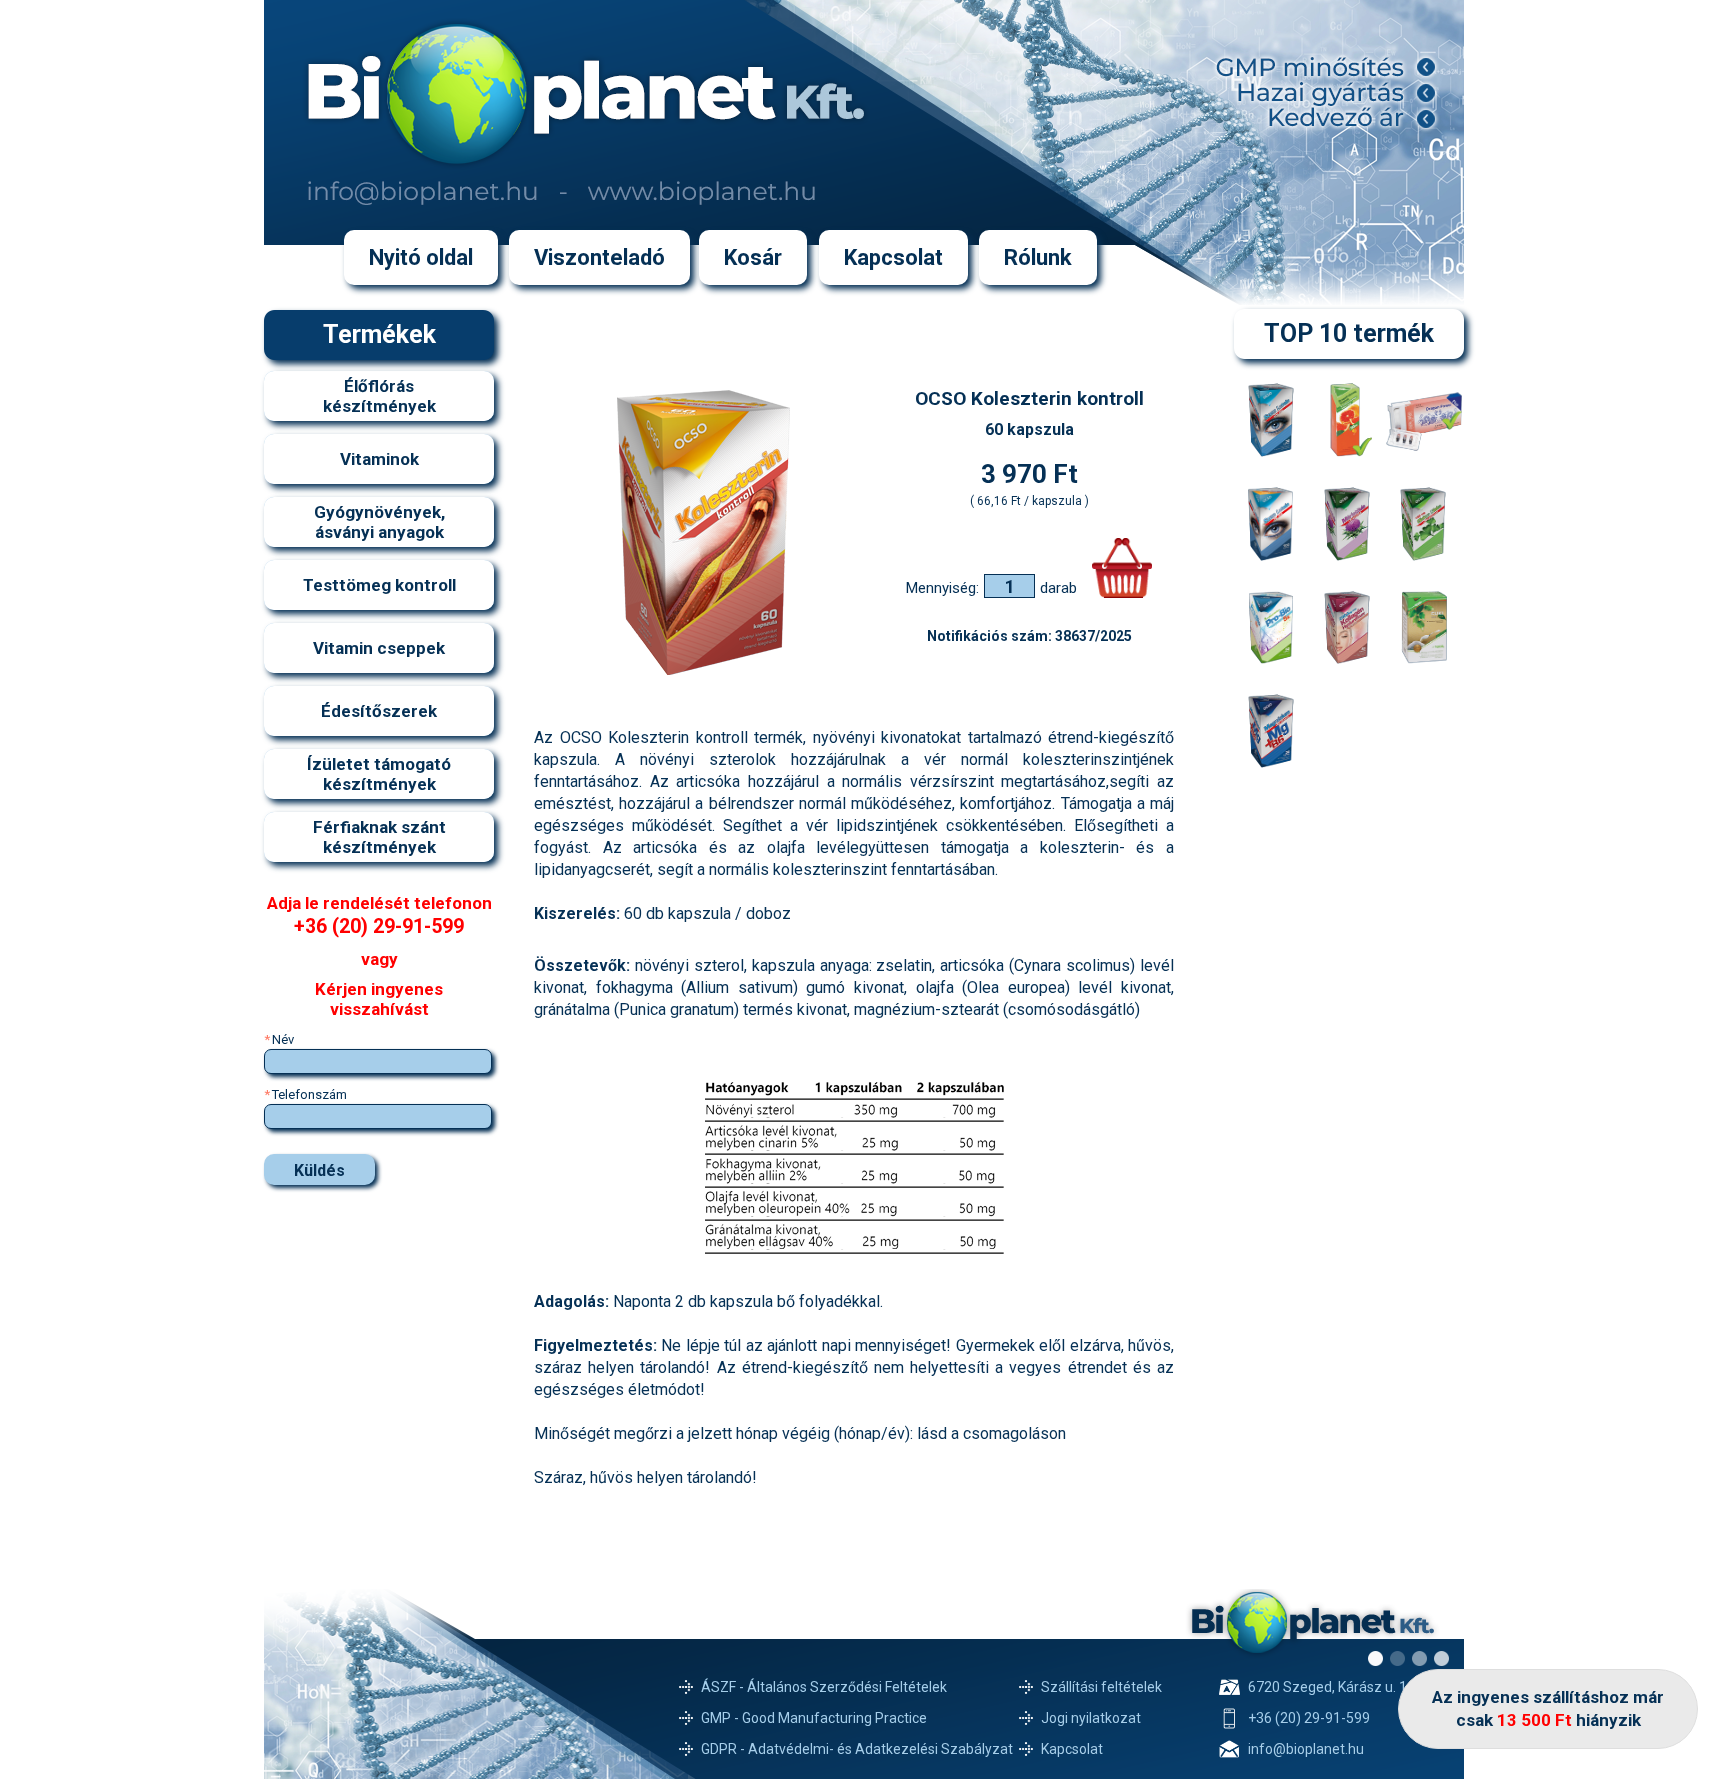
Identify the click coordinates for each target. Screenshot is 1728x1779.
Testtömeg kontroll (379, 585)
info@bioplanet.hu (1306, 1749)
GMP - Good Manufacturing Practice (814, 1718)
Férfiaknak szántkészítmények (379, 837)
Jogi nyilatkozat (1091, 1718)
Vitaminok (379, 459)
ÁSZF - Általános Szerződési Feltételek (824, 1687)
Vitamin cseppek (379, 648)
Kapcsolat (1072, 1749)
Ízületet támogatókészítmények (379, 774)
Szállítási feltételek (1101, 1687)
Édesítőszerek (379, 711)
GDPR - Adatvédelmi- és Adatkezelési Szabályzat (857, 1749)
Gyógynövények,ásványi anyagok (379, 522)
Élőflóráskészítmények (379, 396)
